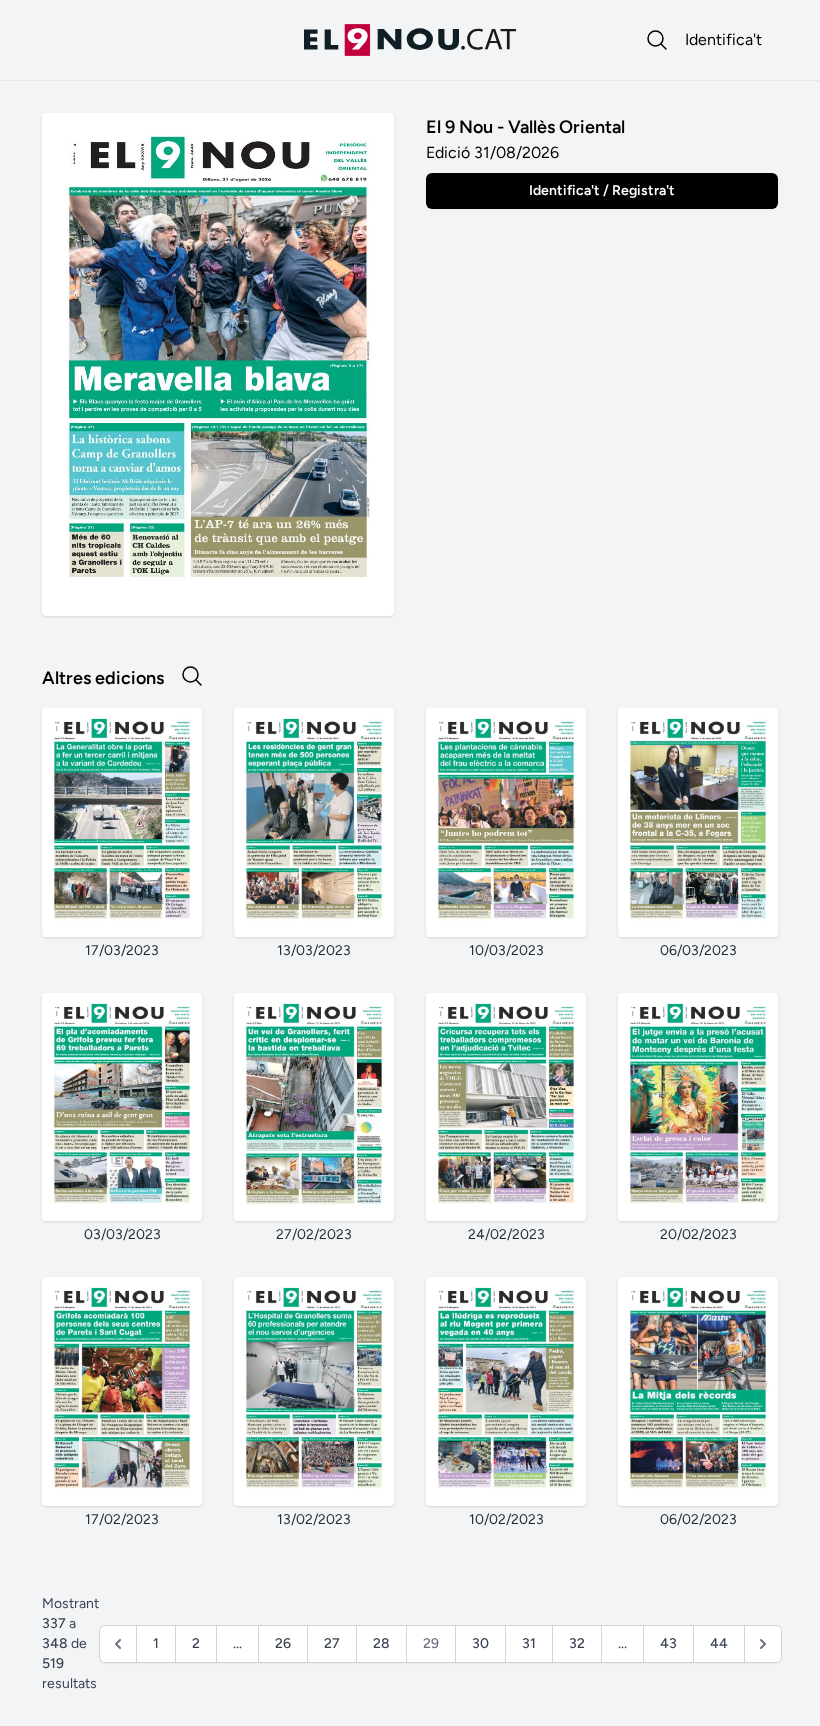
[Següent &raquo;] (763, 1644)
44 (719, 1643)
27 (332, 1643)
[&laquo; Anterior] (118, 1644)
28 (381, 1643)
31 (529, 1643)
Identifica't (723, 39)
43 (668, 1643)
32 (577, 1643)
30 (480, 1643)
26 (283, 1643)
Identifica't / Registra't (602, 190)
